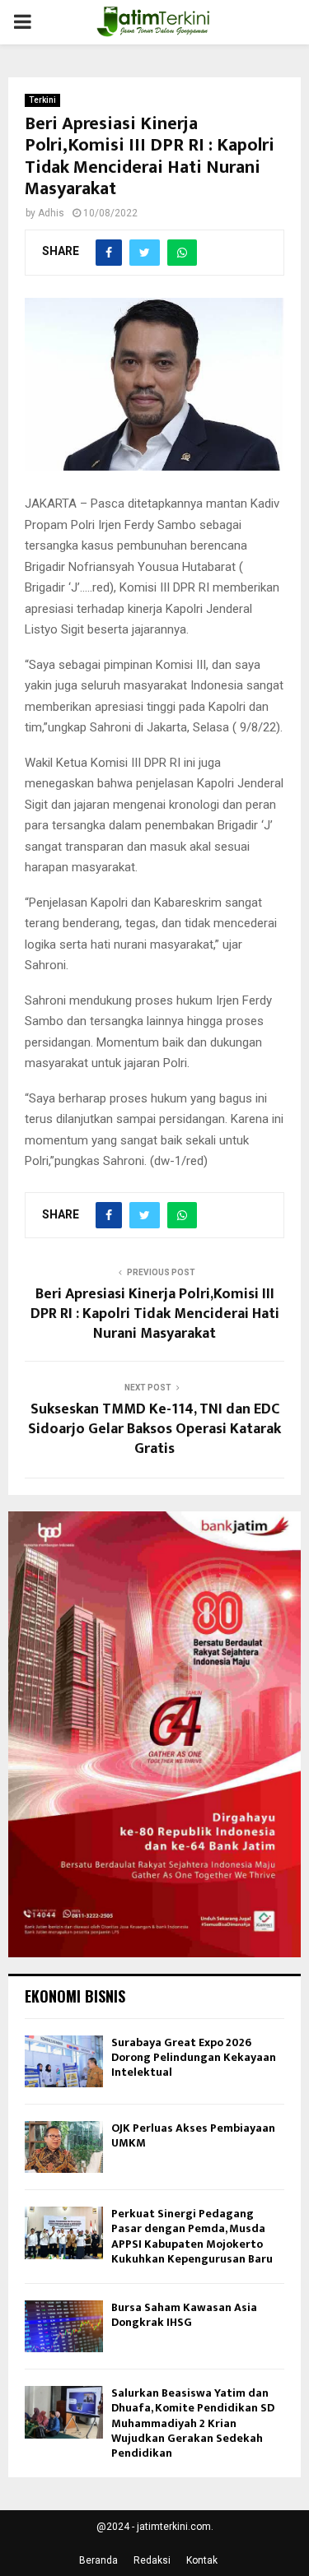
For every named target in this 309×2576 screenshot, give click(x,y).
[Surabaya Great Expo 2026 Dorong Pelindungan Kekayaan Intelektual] (64, 2061)
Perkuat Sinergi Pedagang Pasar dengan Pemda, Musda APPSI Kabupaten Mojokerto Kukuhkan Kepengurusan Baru (192, 2236)
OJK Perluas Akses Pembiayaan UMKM (193, 2135)
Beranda (98, 2560)
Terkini (42, 100)
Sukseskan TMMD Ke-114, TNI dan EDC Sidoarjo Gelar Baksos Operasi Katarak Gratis (154, 1429)
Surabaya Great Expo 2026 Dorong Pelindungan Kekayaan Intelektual (194, 2057)
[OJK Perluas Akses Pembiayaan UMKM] (64, 2147)
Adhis (51, 213)
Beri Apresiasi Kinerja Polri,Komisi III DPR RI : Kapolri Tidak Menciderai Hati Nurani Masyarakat (155, 1314)
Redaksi (152, 2560)
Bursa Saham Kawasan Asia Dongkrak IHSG (184, 2315)
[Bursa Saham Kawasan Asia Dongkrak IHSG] (64, 2326)
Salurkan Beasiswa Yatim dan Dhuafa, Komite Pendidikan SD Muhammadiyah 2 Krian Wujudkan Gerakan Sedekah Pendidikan (193, 2423)
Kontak (202, 2560)
